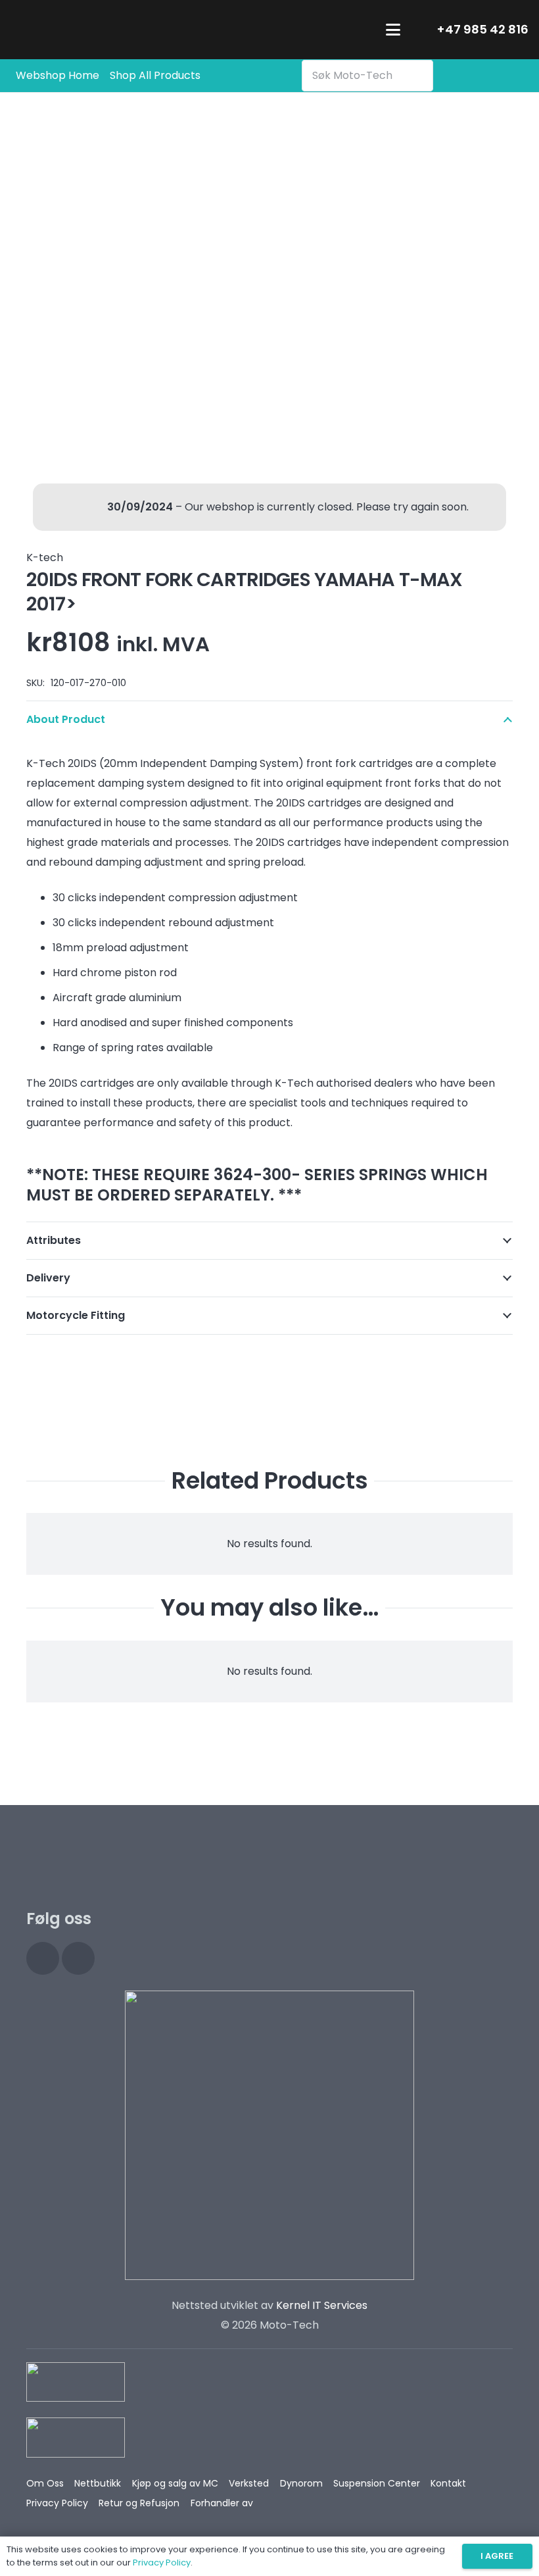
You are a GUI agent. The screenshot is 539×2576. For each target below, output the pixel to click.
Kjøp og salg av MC (175, 2483)
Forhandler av (222, 2503)
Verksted (249, 2483)
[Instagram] (43, 1958)
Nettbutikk (98, 2483)
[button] (393, 30)
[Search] (420, 76)
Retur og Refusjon (139, 2503)
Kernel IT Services (322, 2305)
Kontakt (448, 2483)
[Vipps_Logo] (76, 2438)
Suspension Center (377, 2483)
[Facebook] (78, 1958)
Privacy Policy (57, 2503)
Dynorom (301, 2483)
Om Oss (45, 2483)
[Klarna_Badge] (76, 2382)
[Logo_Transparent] (94, 30)
